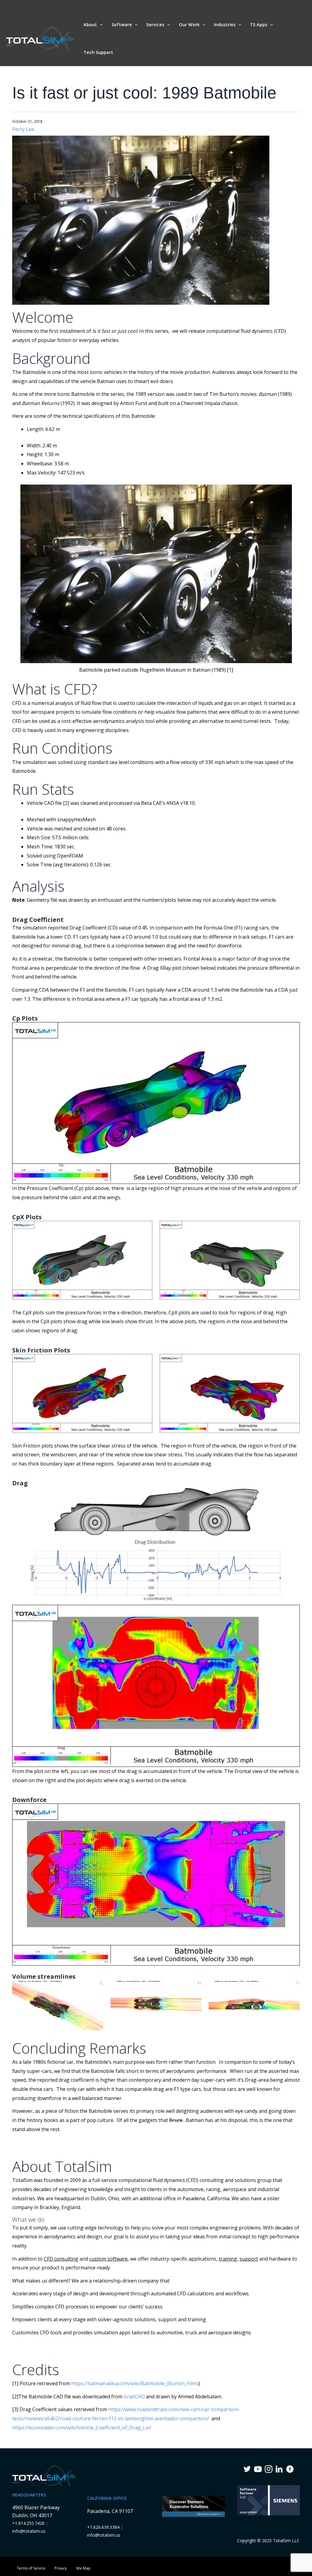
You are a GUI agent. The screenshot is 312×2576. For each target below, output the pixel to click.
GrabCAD (134, 2397)
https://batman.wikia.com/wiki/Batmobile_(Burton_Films (135, 2383)
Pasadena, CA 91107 (110, 2511)
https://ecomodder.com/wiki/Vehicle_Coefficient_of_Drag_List (82, 2428)
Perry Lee (23, 129)
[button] (100, 25)
